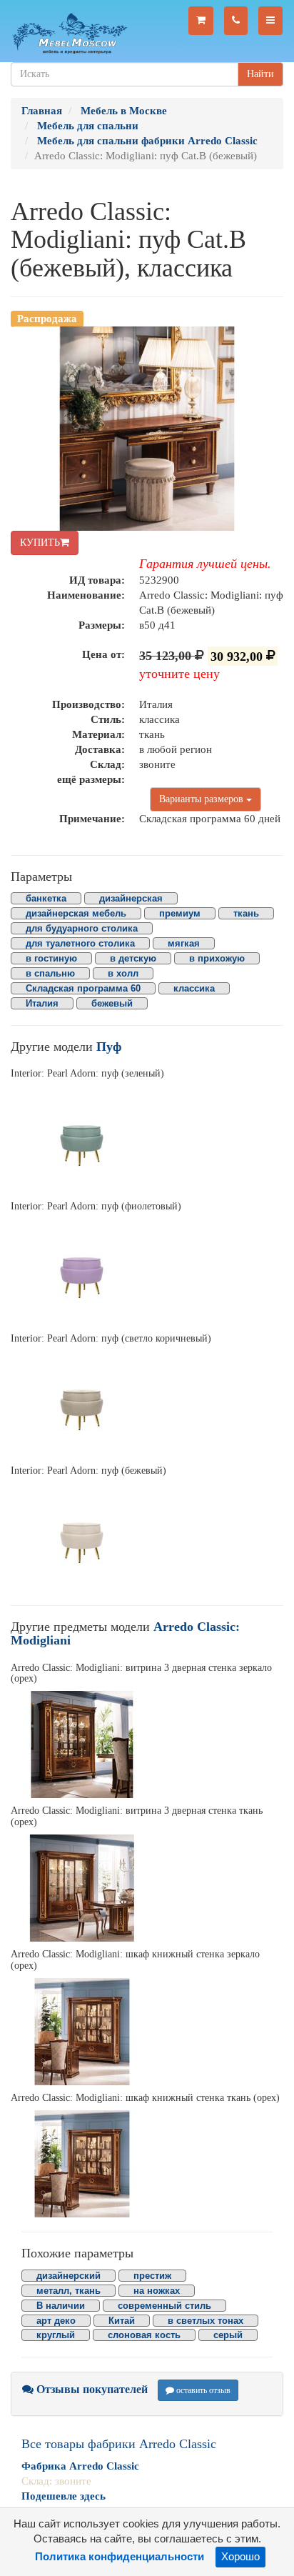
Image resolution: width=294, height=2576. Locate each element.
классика (194, 988)
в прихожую (217, 958)
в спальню (50, 973)
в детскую (133, 958)
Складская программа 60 (83, 988)
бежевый (112, 1003)
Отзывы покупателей (91, 2389)
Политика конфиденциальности (120, 2557)
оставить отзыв (202, 2390)
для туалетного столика (80, 943)
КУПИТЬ (40, 543)
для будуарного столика (82, 928)
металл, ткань (69, 2291)
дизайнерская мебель (76, 913)
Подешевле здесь (64, 2496)
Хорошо (240, 2557)
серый (228, 2335)
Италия (42, 1003)
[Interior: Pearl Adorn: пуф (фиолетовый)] (147, 1272)
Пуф (109, 1047)
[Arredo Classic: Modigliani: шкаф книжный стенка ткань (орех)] (147, 2164)
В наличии (61, 2306)
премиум (180, 913)
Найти (260, 74)
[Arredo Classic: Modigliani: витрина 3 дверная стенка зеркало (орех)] (147, 1744)
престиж (152, 2276)
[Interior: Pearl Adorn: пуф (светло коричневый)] (147, 1404)
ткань (246, 913)
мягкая (184, 943)
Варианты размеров (203, 799)
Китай (122, 2321)
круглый (56, 2335)
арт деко (56, 2321)
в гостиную (51, 958)
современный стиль (164, 2306)
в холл (123, 973)
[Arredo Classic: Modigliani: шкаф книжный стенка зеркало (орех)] (147, 2032)
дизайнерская (131, 898)
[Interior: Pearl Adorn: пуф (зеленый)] (147, 1140)
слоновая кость (144, 2335)
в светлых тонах (206, 2321)
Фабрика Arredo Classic (80, 2466)
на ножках (157, 2291)
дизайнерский (69, 2276)
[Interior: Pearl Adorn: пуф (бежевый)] (147, 1537)
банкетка (46, 898)
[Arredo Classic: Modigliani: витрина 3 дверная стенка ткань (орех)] (147, 1888)
